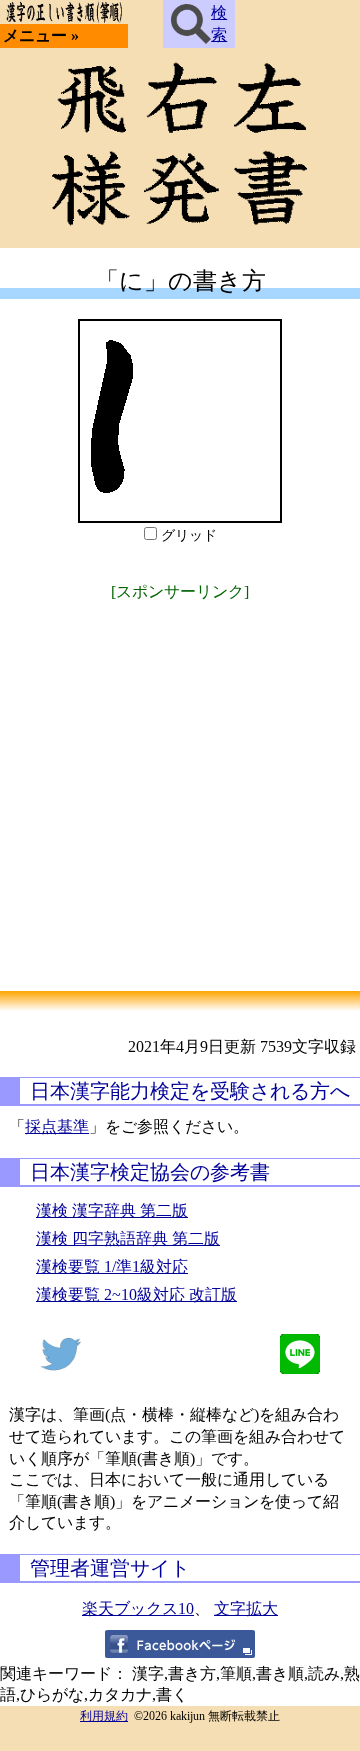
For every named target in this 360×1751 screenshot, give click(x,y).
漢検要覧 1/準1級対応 (112, 1266)
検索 (219, 23)
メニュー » (41, 35)
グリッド (189, 535)
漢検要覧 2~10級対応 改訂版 (136, 1294)
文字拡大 (246, 1608)
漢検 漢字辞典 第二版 (112, 1210)
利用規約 (104, 1716)
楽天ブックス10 (138, 1608)
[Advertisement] (180, 786)
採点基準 (57, 1126)
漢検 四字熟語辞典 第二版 (128, 1238)
